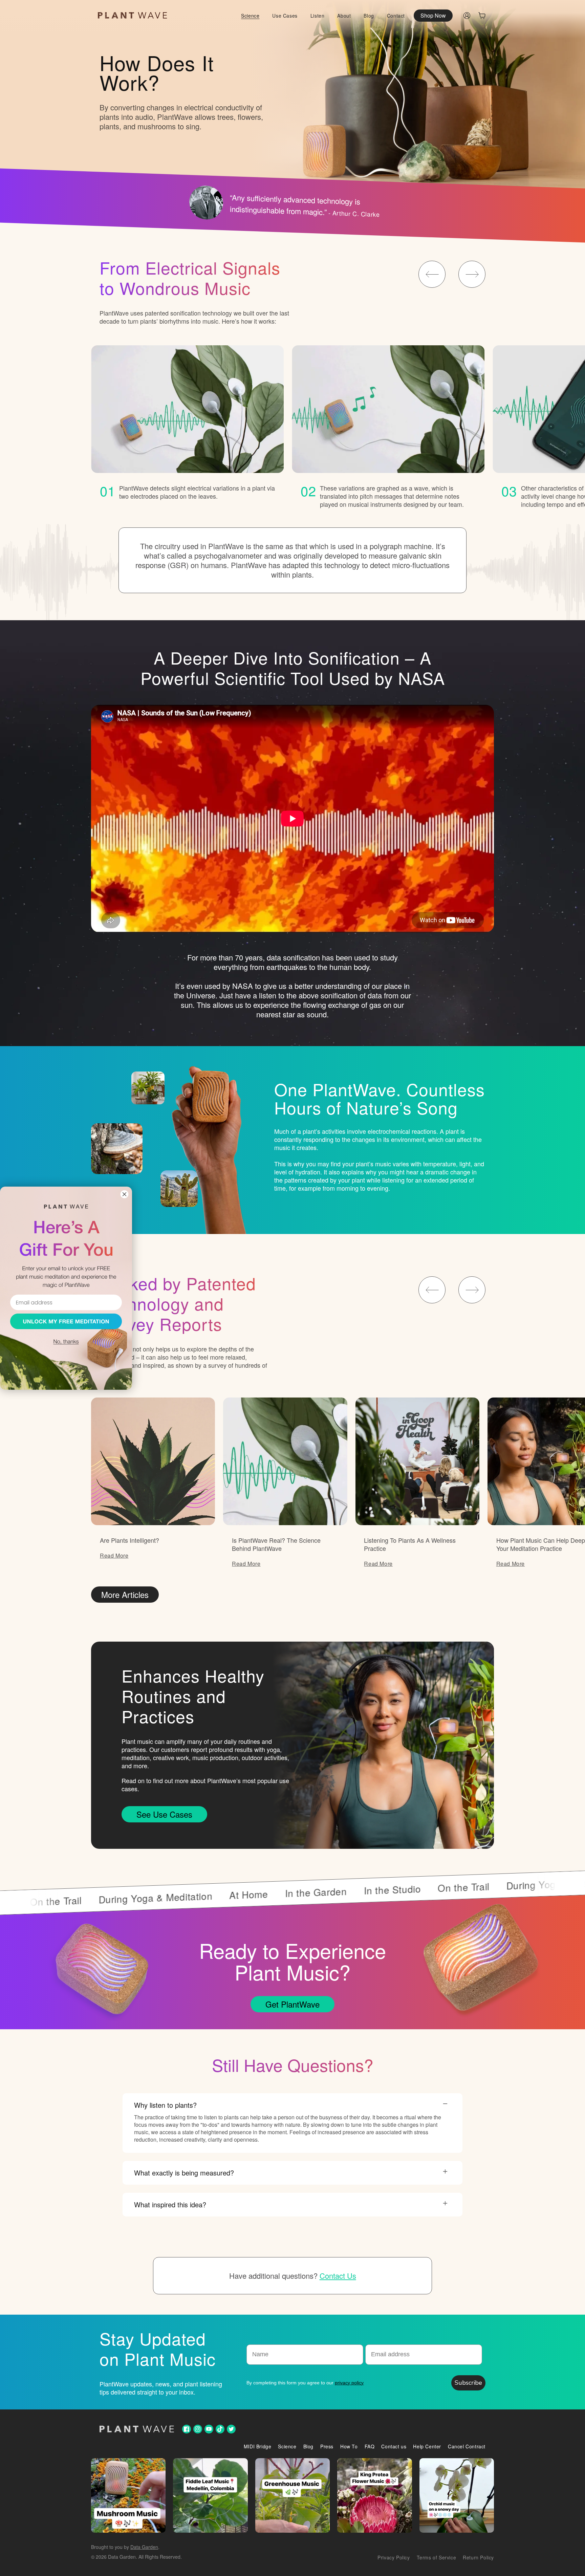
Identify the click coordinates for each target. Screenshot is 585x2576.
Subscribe (468, 2383)
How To (349, 2446)
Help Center (427, 2446)
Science (287, 2446)
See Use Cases (164, 1814)
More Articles (125, 1594)
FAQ (370, 2446)
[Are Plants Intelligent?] (153, 1461)
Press (327, 2446)
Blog (308, 2446)
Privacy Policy (394, 2557)
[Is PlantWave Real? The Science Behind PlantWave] (285, 1461)
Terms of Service (437, 2557)
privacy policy (349, 2383)
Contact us (394, 2446)
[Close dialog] (124, 1194)
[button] (482, 16)
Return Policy (478, 2557)
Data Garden (144, 2547)
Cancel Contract (467, 2446)
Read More (114, 1555)
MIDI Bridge (258, 2446)
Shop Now (433, 15)
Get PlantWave (292, 2004)
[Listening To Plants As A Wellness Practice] (417, 1461)
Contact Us (338, 2276)
